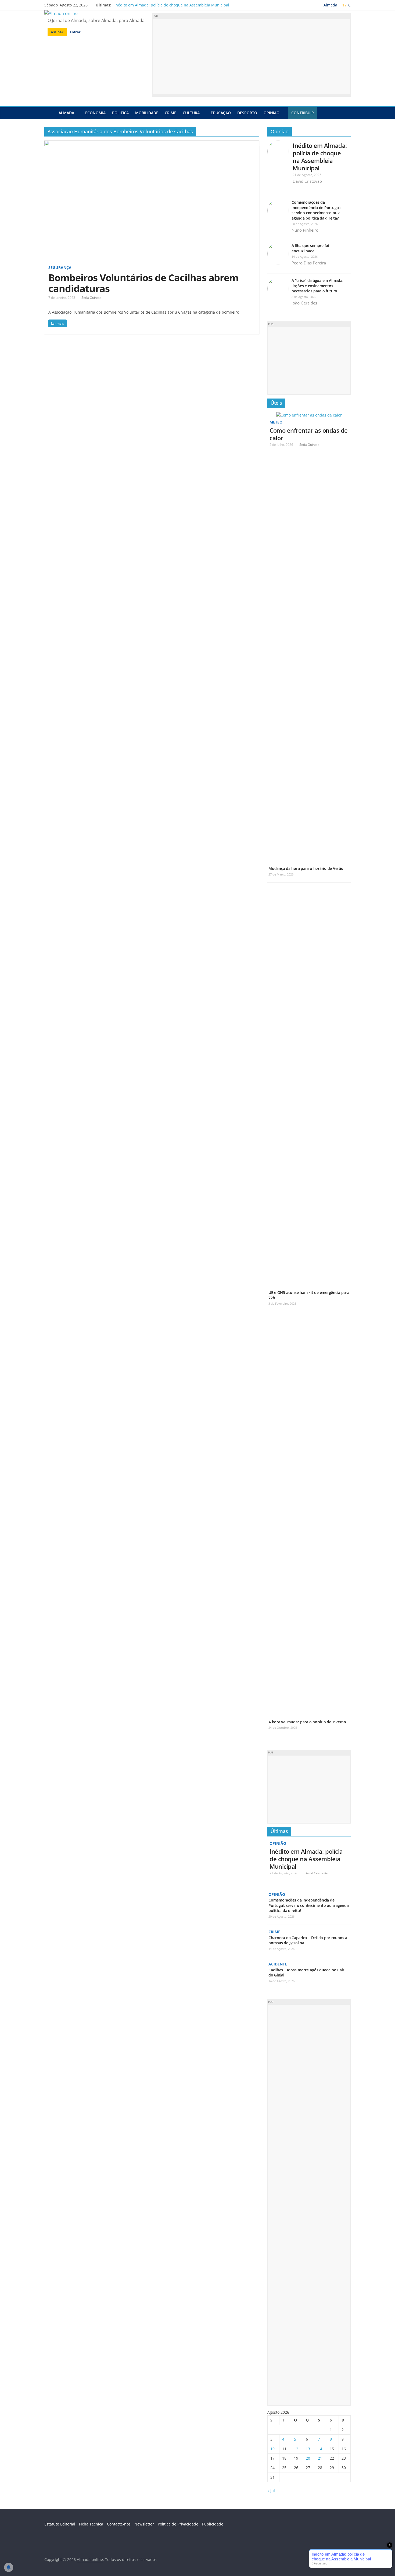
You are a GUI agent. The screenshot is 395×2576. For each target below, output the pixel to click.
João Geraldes (304, 303)
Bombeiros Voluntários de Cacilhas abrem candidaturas (143, 283)
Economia (95, 113)
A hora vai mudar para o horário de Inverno (307, 1722)
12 (296, 2449)
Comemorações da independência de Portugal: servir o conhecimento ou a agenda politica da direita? (316, 210)
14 (320, 2449)
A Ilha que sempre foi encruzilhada (310, 248)
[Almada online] (50, 113)
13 (308, 2449)
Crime (170, 113)
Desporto (247, 113)
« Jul (271, 2491)
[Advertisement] (251, 56)
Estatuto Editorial (60, 2524)
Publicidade (213, 2524)
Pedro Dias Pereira (309, 263)
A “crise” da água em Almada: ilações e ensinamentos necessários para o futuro (317, 286)
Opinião (272, 113)
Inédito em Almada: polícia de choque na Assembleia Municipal (172, 5)
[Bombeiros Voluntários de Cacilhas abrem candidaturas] (152, 144)
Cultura (191, 113)
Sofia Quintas (91, 298)
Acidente (278, 1964)
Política (120, 113)
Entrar (75, 32)
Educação (221, 113)
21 (320, 2458)
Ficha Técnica (91, 2524)
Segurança (60, 268)
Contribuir (303, 113)
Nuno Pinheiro (305, 230)
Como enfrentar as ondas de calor (309, 434)
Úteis (276, 403)
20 (308, 2458)
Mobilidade (147, 113)
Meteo (276, 422)
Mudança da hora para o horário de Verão (306, 868)
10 (272, 2449)
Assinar (57, 32)
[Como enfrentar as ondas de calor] (309, 415)
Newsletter (144, 2524)
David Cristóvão (307, 181)
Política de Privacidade (178, 2524)
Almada (66, 113)
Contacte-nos (119, 2524)
